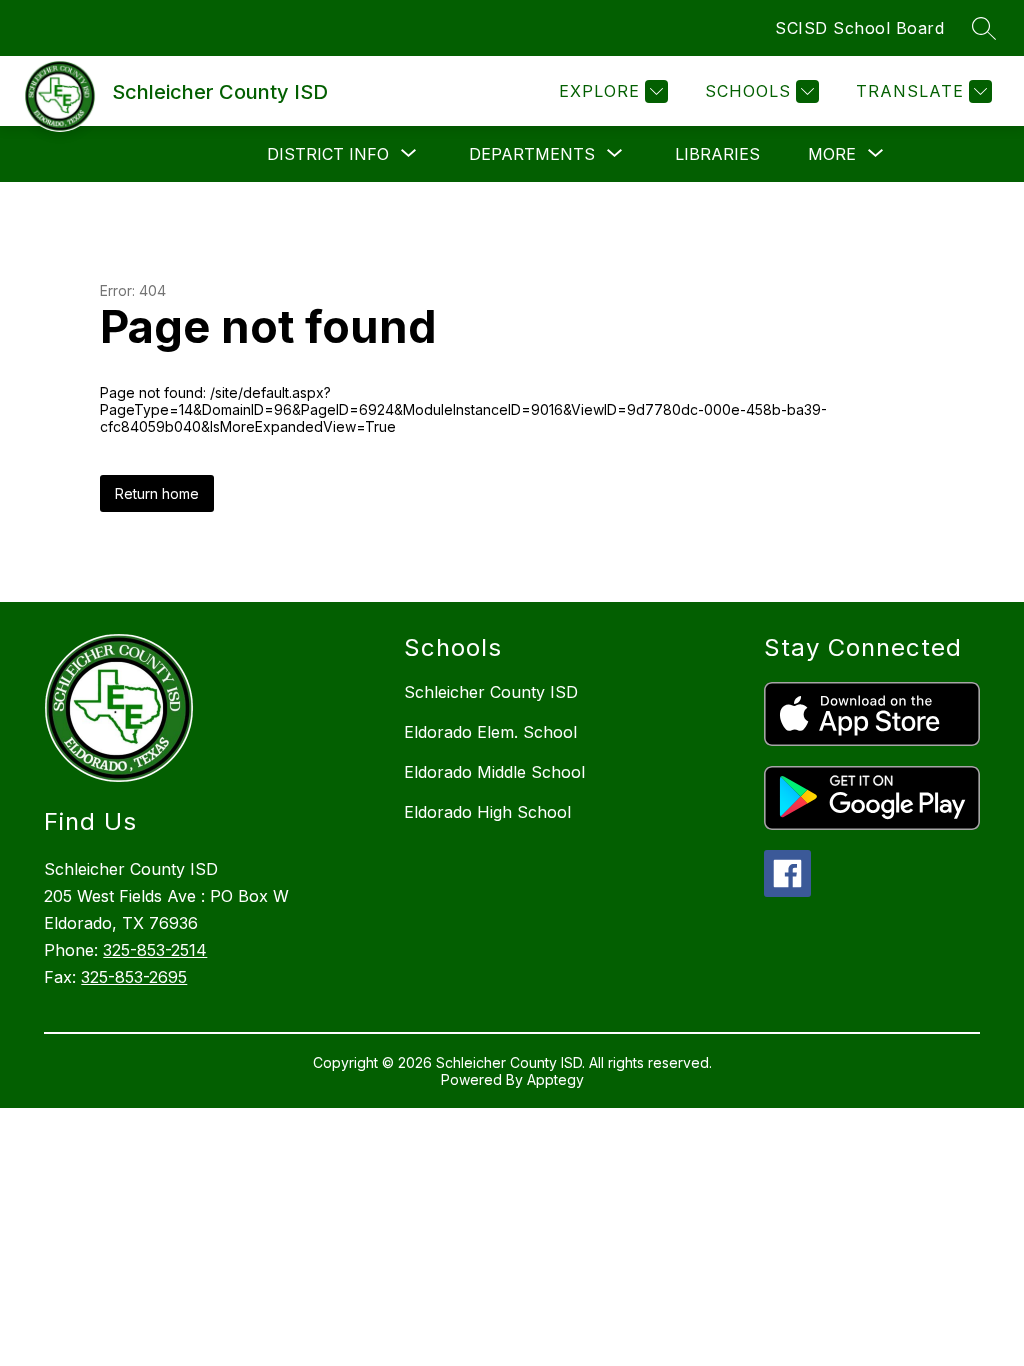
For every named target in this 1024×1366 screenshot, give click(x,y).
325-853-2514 (155, 950)
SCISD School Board (859, 28)
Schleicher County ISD (491, 692)
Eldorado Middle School (494, 772)
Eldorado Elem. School (490, 732)
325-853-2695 (134, 977)
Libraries (717, 154)
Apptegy (555, 1079)
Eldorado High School (487, 812)
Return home (157, 493)
